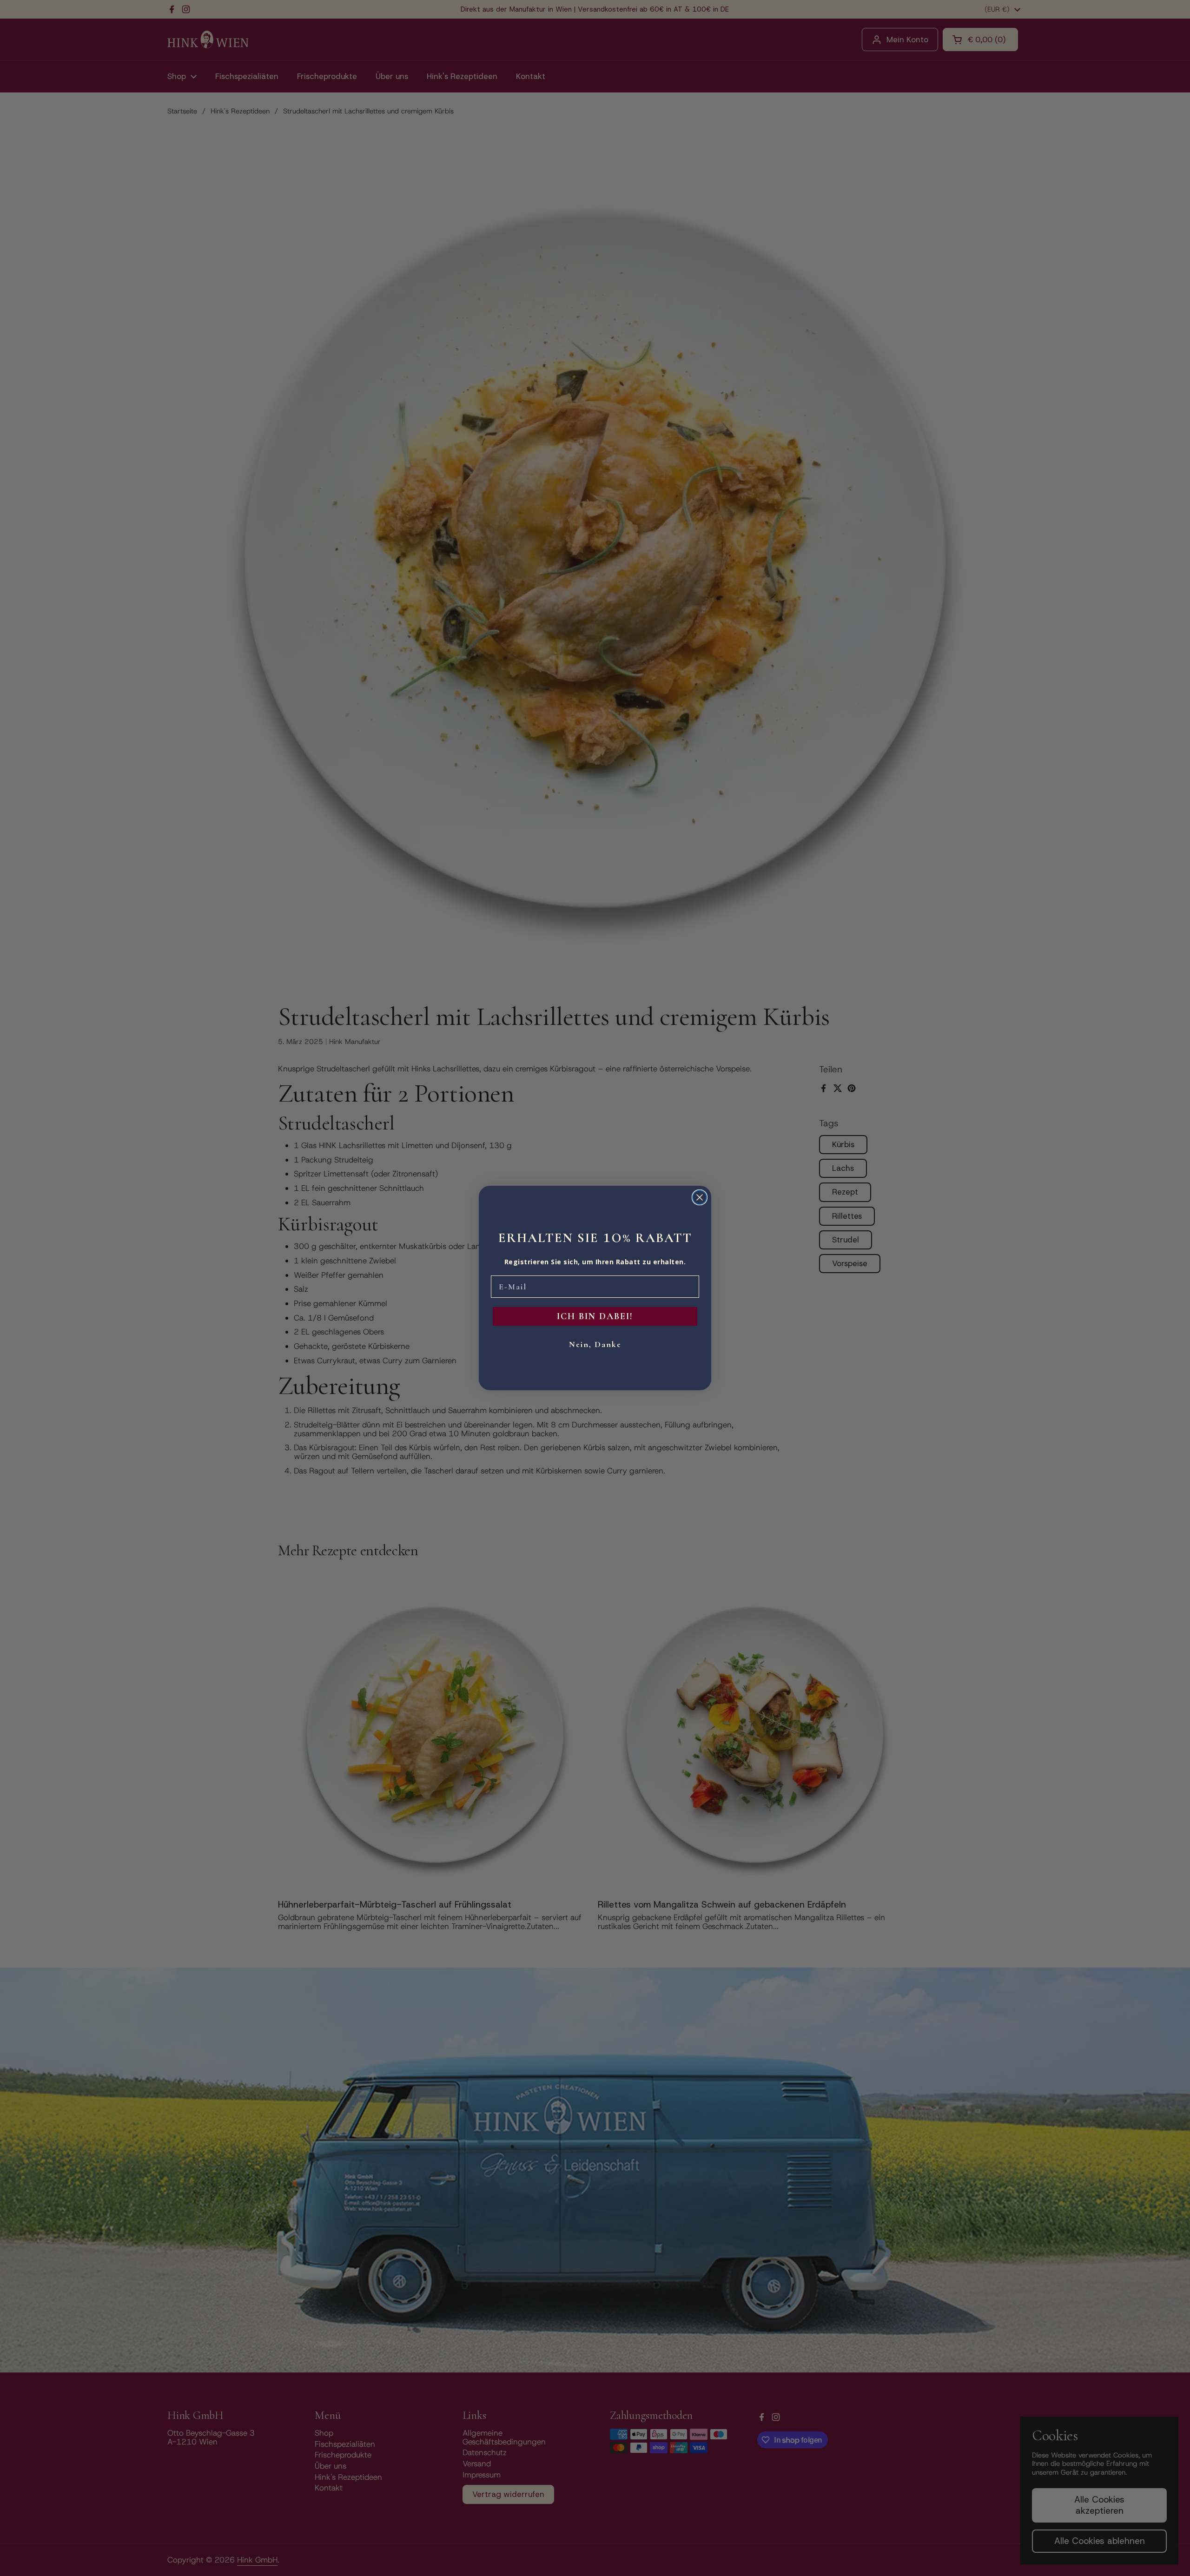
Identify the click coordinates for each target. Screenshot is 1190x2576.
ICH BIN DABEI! (595, 1316)
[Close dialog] (700, 1197)
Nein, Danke (595, 1344)
